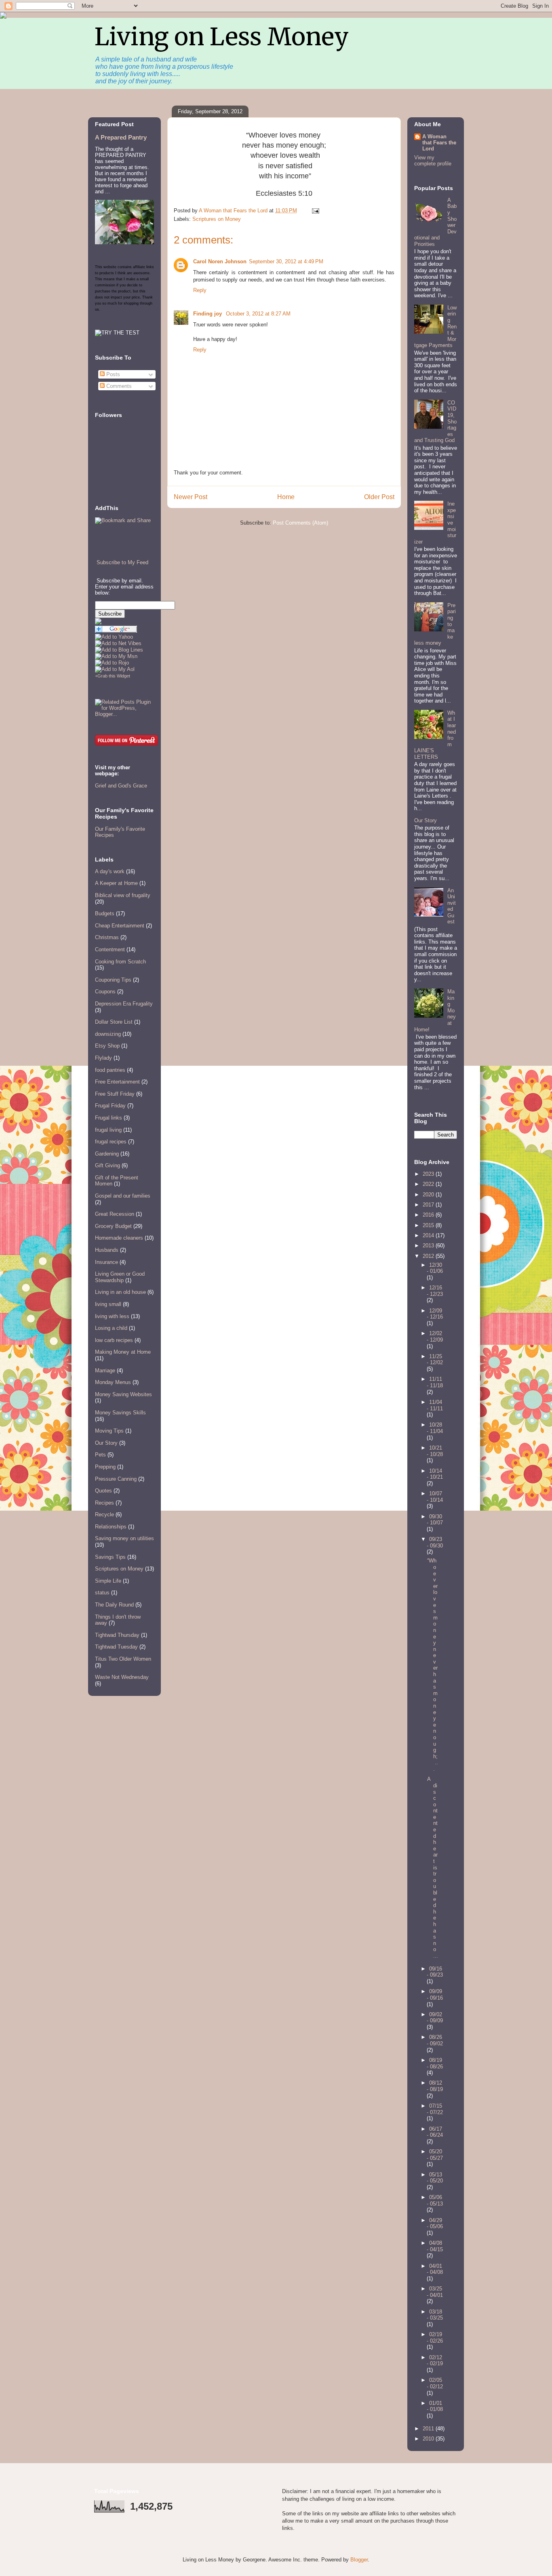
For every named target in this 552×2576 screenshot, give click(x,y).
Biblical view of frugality (123, 895)
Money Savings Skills (120, 1413)
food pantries (110, 1070)
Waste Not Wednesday (122, 1677)
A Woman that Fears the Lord (439, 143)
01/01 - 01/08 (435, 2406)
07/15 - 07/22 (435, 2109)
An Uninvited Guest (452, 906)
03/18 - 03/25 (435, 2315)
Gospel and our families (123, 1196)
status (102, 1593)
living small (108, 1304)
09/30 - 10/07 (435, 1520)
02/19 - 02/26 (435, 2338)
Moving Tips (109, 1431)
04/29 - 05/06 (435, 2224)
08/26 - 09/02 (435, 2040)
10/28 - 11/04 (435, 1428)
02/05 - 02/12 (435, 2383)
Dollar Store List (114, 1022)
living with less (112, 1316)
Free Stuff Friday (115, 1094)
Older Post (379, 497)
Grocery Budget (113, 1226)
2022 (429, 1184)
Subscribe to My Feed (122, 562)
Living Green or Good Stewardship (120, 1277)
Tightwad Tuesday (116, 1647)
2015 (429, 1225)
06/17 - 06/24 (435, 2132)
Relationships (111, 1527)
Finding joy (208, 314)
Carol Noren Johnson (220, 261)
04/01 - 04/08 (435, 2269)
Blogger (359, 2560)
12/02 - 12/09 (435, 1337)
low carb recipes (114, 1340)
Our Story (106, 1443)
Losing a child (111, 1328)
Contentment (110, 949)
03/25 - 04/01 (435, 2292)
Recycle (104, 1514)
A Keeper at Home (116, 883)
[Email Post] (315, 211)
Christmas (107, 937)
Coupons (105, 992)
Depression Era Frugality (124, 1004)
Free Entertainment (117, 1082)
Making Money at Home (123, 1352)
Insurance (106, 1262)
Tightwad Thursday (117, 1635)
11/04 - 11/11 (435, 1405)
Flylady (103, 1058)
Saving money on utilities (124, 1538)
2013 (429, 1246)
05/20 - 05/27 (435, 2155)
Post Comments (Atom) (300, 523)
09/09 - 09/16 (435, 1995)
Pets (100, 1455)
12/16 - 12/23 (435, 1291)
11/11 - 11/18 (435, 1382)
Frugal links (109, 1118)
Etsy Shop (107, 1046)
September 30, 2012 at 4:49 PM (286, 261)
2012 (429, 1256)
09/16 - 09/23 (435, 1972)
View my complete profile (433, 161)
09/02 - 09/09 (435, 2018)
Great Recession (115, 1214)
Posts (112, 374)
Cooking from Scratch (120, 962)
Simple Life (108, 1581)
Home (286, 497)
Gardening (107, 1154)
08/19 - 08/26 (435, 2063)
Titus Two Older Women (123, 1659)
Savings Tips (110, 1557)
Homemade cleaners (119, 1238)
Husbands (107, 1250)
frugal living (108, 1130)
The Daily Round (114, 1605)
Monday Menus (113, 1382)
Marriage (105, 1371)
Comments (118, 386)
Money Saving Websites (123, 1394)
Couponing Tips (113, 980)
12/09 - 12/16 (435, 1314)
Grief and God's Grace (121, 786)
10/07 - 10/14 (435, 1497)
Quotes (103, 1491)
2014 (429, 1235)
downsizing (108, 1034)
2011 (429, 2429)
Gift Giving (107, 1165)
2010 (429, 2439)
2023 (429, 1174)
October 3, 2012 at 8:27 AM (258, 314)
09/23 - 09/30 (435, 1542)
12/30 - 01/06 (435, 1268)
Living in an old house (120, 1292)
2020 (429, 1195)
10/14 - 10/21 (435, 1474)
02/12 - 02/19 (435, 2361)
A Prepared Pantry (121, 137)
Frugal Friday (110, 1106)
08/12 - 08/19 (435, 2086)
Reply (200, 290)
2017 (429, 1205)
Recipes (104, 1503)
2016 (429, 1215)
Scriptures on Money (217, 219)
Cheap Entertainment (120, 926)
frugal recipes (111, 1142)
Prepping (105, 1467)
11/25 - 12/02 (435, 1360)
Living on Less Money (222, 37)
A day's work (110, 871)
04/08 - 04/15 (435, 2246)
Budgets (105, 913)
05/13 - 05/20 (435, 2178)
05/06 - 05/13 (435, 2200)
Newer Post (191, 497)
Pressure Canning (116, 1479)
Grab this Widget (114, 676)
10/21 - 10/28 (435, 1451)
